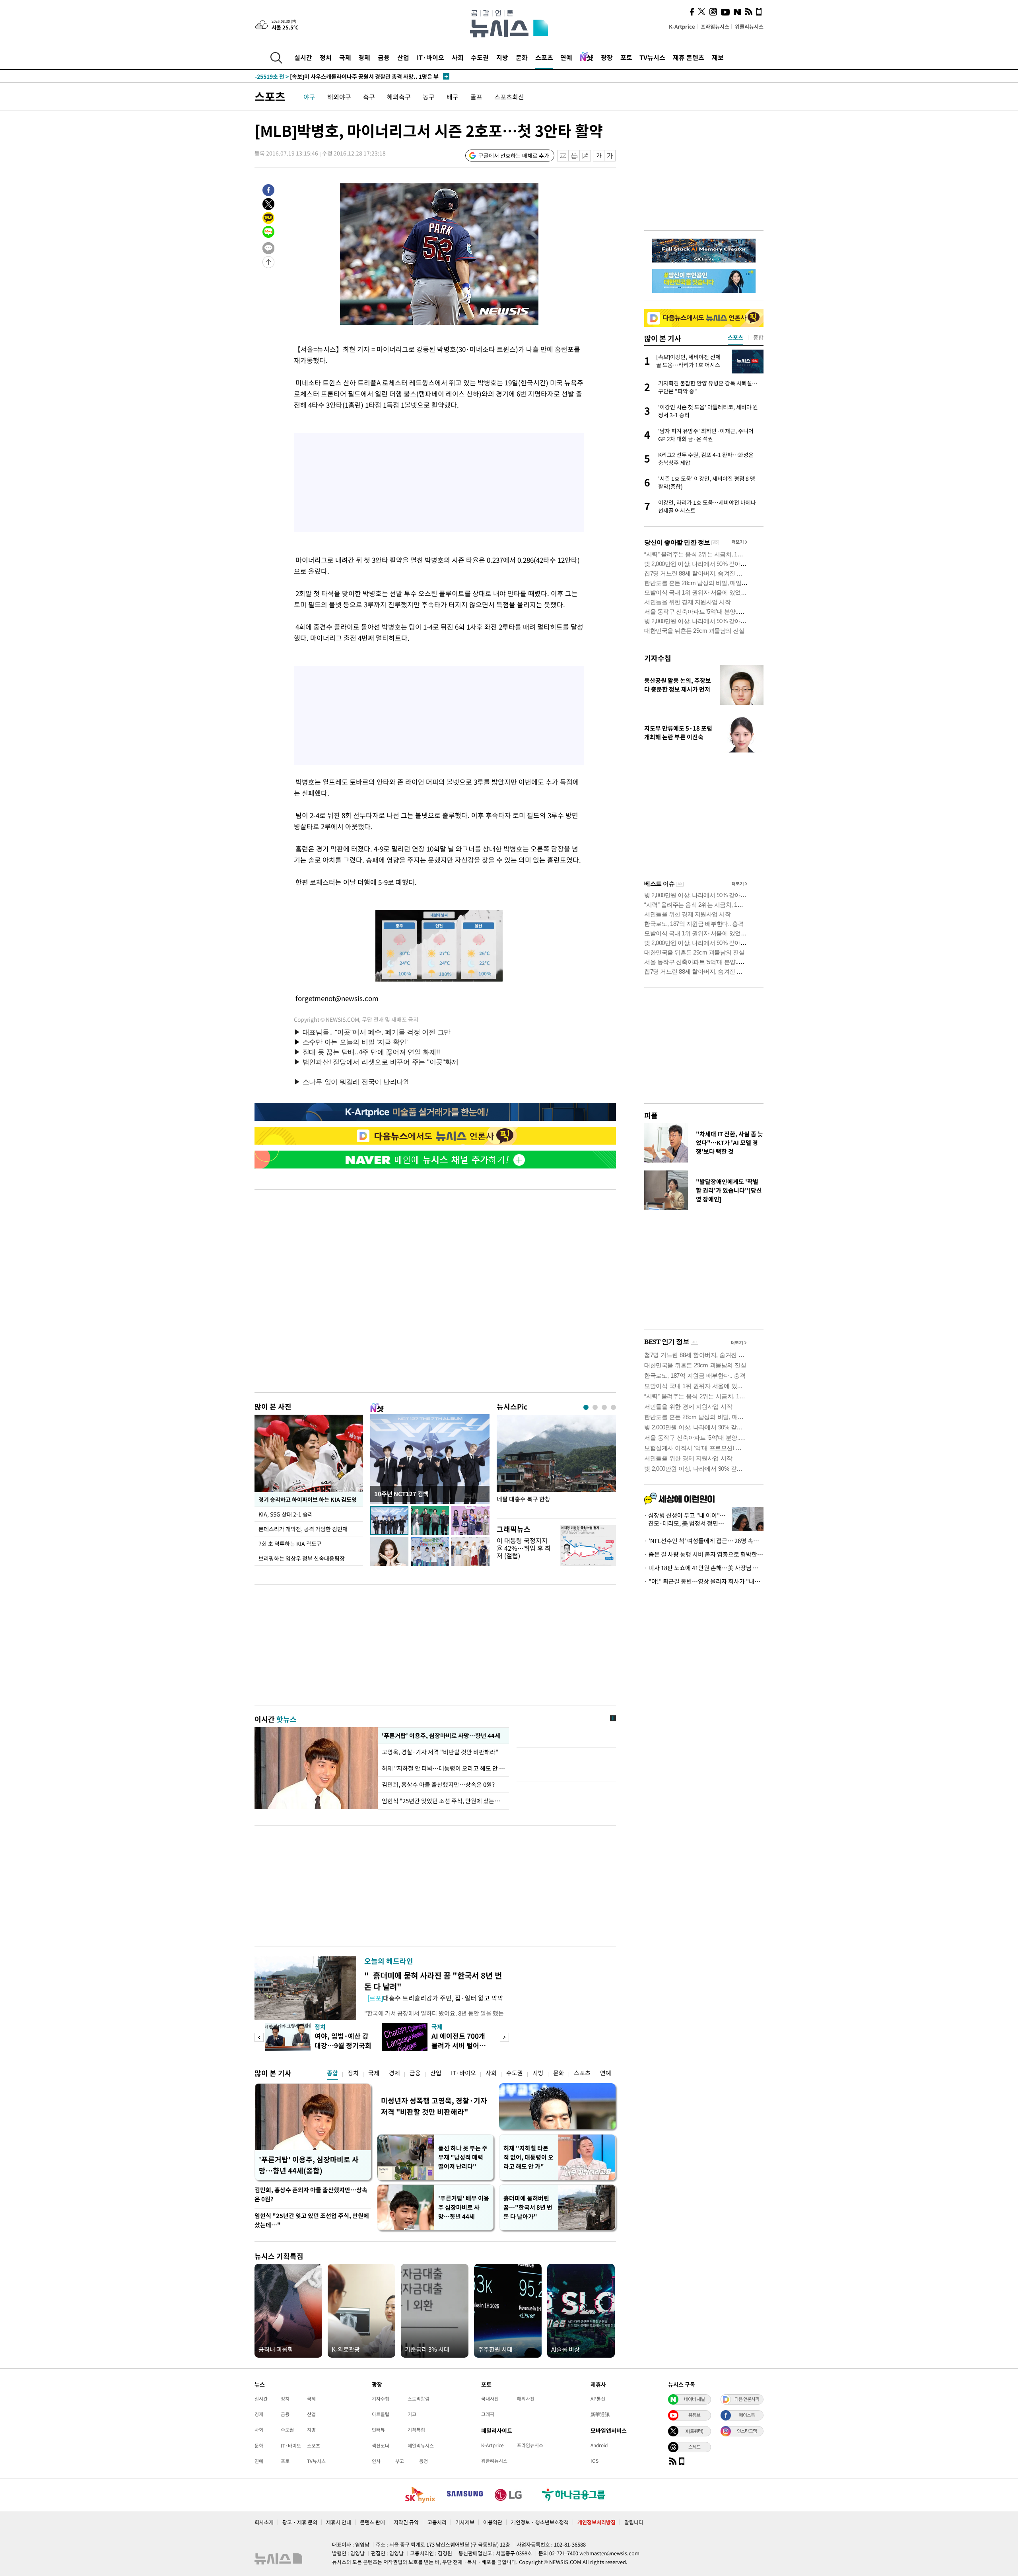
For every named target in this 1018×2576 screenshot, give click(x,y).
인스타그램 (747, 2431)
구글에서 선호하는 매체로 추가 (514, 156)
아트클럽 (381, 2414)
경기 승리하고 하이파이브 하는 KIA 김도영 (307, 1499)
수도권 (480, 57)
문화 (522, 57)
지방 (502, 57)
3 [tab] (604, 1407)
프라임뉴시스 (715, 26)
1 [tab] (586, 1407)
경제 (364, 57)
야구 (309, 97)
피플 (651, 1115)
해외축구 (399, 97)
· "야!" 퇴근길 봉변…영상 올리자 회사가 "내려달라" (704, 1581)
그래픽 (488, 2414)
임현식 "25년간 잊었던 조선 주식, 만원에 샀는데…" (443, 1801)
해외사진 (526, 2399)
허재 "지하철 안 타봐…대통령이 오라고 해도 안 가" (443, 1768)
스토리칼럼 (419, 2399)
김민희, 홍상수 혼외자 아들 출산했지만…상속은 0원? (311, 2194)
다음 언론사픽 (747, 2399)
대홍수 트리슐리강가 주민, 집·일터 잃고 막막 (435, 1998)
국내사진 (490, 2399)
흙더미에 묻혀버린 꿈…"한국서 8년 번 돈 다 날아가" (528, 2207)
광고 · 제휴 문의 (300, 2522)
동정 (424, 2461)
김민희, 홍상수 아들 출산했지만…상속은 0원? (438, 1785)
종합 (332, 2073)
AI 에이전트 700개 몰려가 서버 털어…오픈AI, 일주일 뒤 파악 (461, 2050)
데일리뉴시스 (421, 2446)
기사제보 (465, 2522)
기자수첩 (658, 658)
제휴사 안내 (339, 2522)
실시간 (303, 57)
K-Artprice (682, 26)
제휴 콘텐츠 (689, 57)
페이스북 (747, 2415)
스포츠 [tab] (735, 337)
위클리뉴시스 (749, 26)
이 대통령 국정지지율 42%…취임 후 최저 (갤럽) (524, 1548)
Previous (259, 2037)
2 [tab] (595, 1407)
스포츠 (544, 57)
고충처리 (437, 2522)
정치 (326, 57)
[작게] (599, 156)
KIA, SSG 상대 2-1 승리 (286, 1514)
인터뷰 (378, 2430)
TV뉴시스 (652, 57)
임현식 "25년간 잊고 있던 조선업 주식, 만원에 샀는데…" (312, 2220)
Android (599, 2445)
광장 (607, 57)
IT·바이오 (430, 57)
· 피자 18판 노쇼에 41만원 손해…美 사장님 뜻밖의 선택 (704, 1568)
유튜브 (694, 2415)
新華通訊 (600, 2414)
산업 (403, 57)
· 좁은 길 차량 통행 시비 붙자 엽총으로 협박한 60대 (704, 1554)
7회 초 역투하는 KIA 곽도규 (290, 1544)
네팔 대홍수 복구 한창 (524, 1499)
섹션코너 (381, 2446)
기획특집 (416, 2430)
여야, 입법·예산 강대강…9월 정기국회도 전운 (343, 2045)
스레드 (694, 2447)
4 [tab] (613, 1407)
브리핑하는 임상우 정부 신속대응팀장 (302, 1558)
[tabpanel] (556, 1465)
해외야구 (339, 97)
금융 (384, 57)
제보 (718, 57)
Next (504, 2037)
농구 (429, 97)
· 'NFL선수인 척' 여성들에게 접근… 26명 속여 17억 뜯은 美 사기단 (704, 1541)
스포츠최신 (509, 97)
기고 (412, 2414)
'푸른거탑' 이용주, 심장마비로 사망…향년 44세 (440, 1736)
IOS (594, 2461)
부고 (400, 2461)
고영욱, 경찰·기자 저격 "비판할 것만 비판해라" (440, 1752)
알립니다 (634, 2522)
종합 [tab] (758, 337)
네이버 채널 (694, 2399)
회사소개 (264, 2522)
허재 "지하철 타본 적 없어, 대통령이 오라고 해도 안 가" (528, 2157)
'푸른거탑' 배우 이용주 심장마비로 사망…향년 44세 (464, 2207)
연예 (566, 57)
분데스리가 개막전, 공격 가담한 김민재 (303, 1529)
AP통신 (598, 2399)
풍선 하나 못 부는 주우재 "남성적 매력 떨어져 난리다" (463, 2157)
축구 (369, 97)
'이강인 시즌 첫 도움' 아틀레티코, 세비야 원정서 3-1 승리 (339, 76)
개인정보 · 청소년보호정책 (540, 2522)
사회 (458, 57)
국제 (345, 57)
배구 (453, 97)
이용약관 (493, 2522)
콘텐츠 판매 (372, 2522)
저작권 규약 (406, 2522)
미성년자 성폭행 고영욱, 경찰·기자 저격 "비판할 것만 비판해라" (434, 2106)
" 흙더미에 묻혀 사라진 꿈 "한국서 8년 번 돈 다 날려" (433, 1981)
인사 (376, 2461)
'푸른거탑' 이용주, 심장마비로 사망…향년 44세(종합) (309, 2165)
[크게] (610, 156)
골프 (476, 97)
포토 (626, 57)
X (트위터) (694, 2431)
